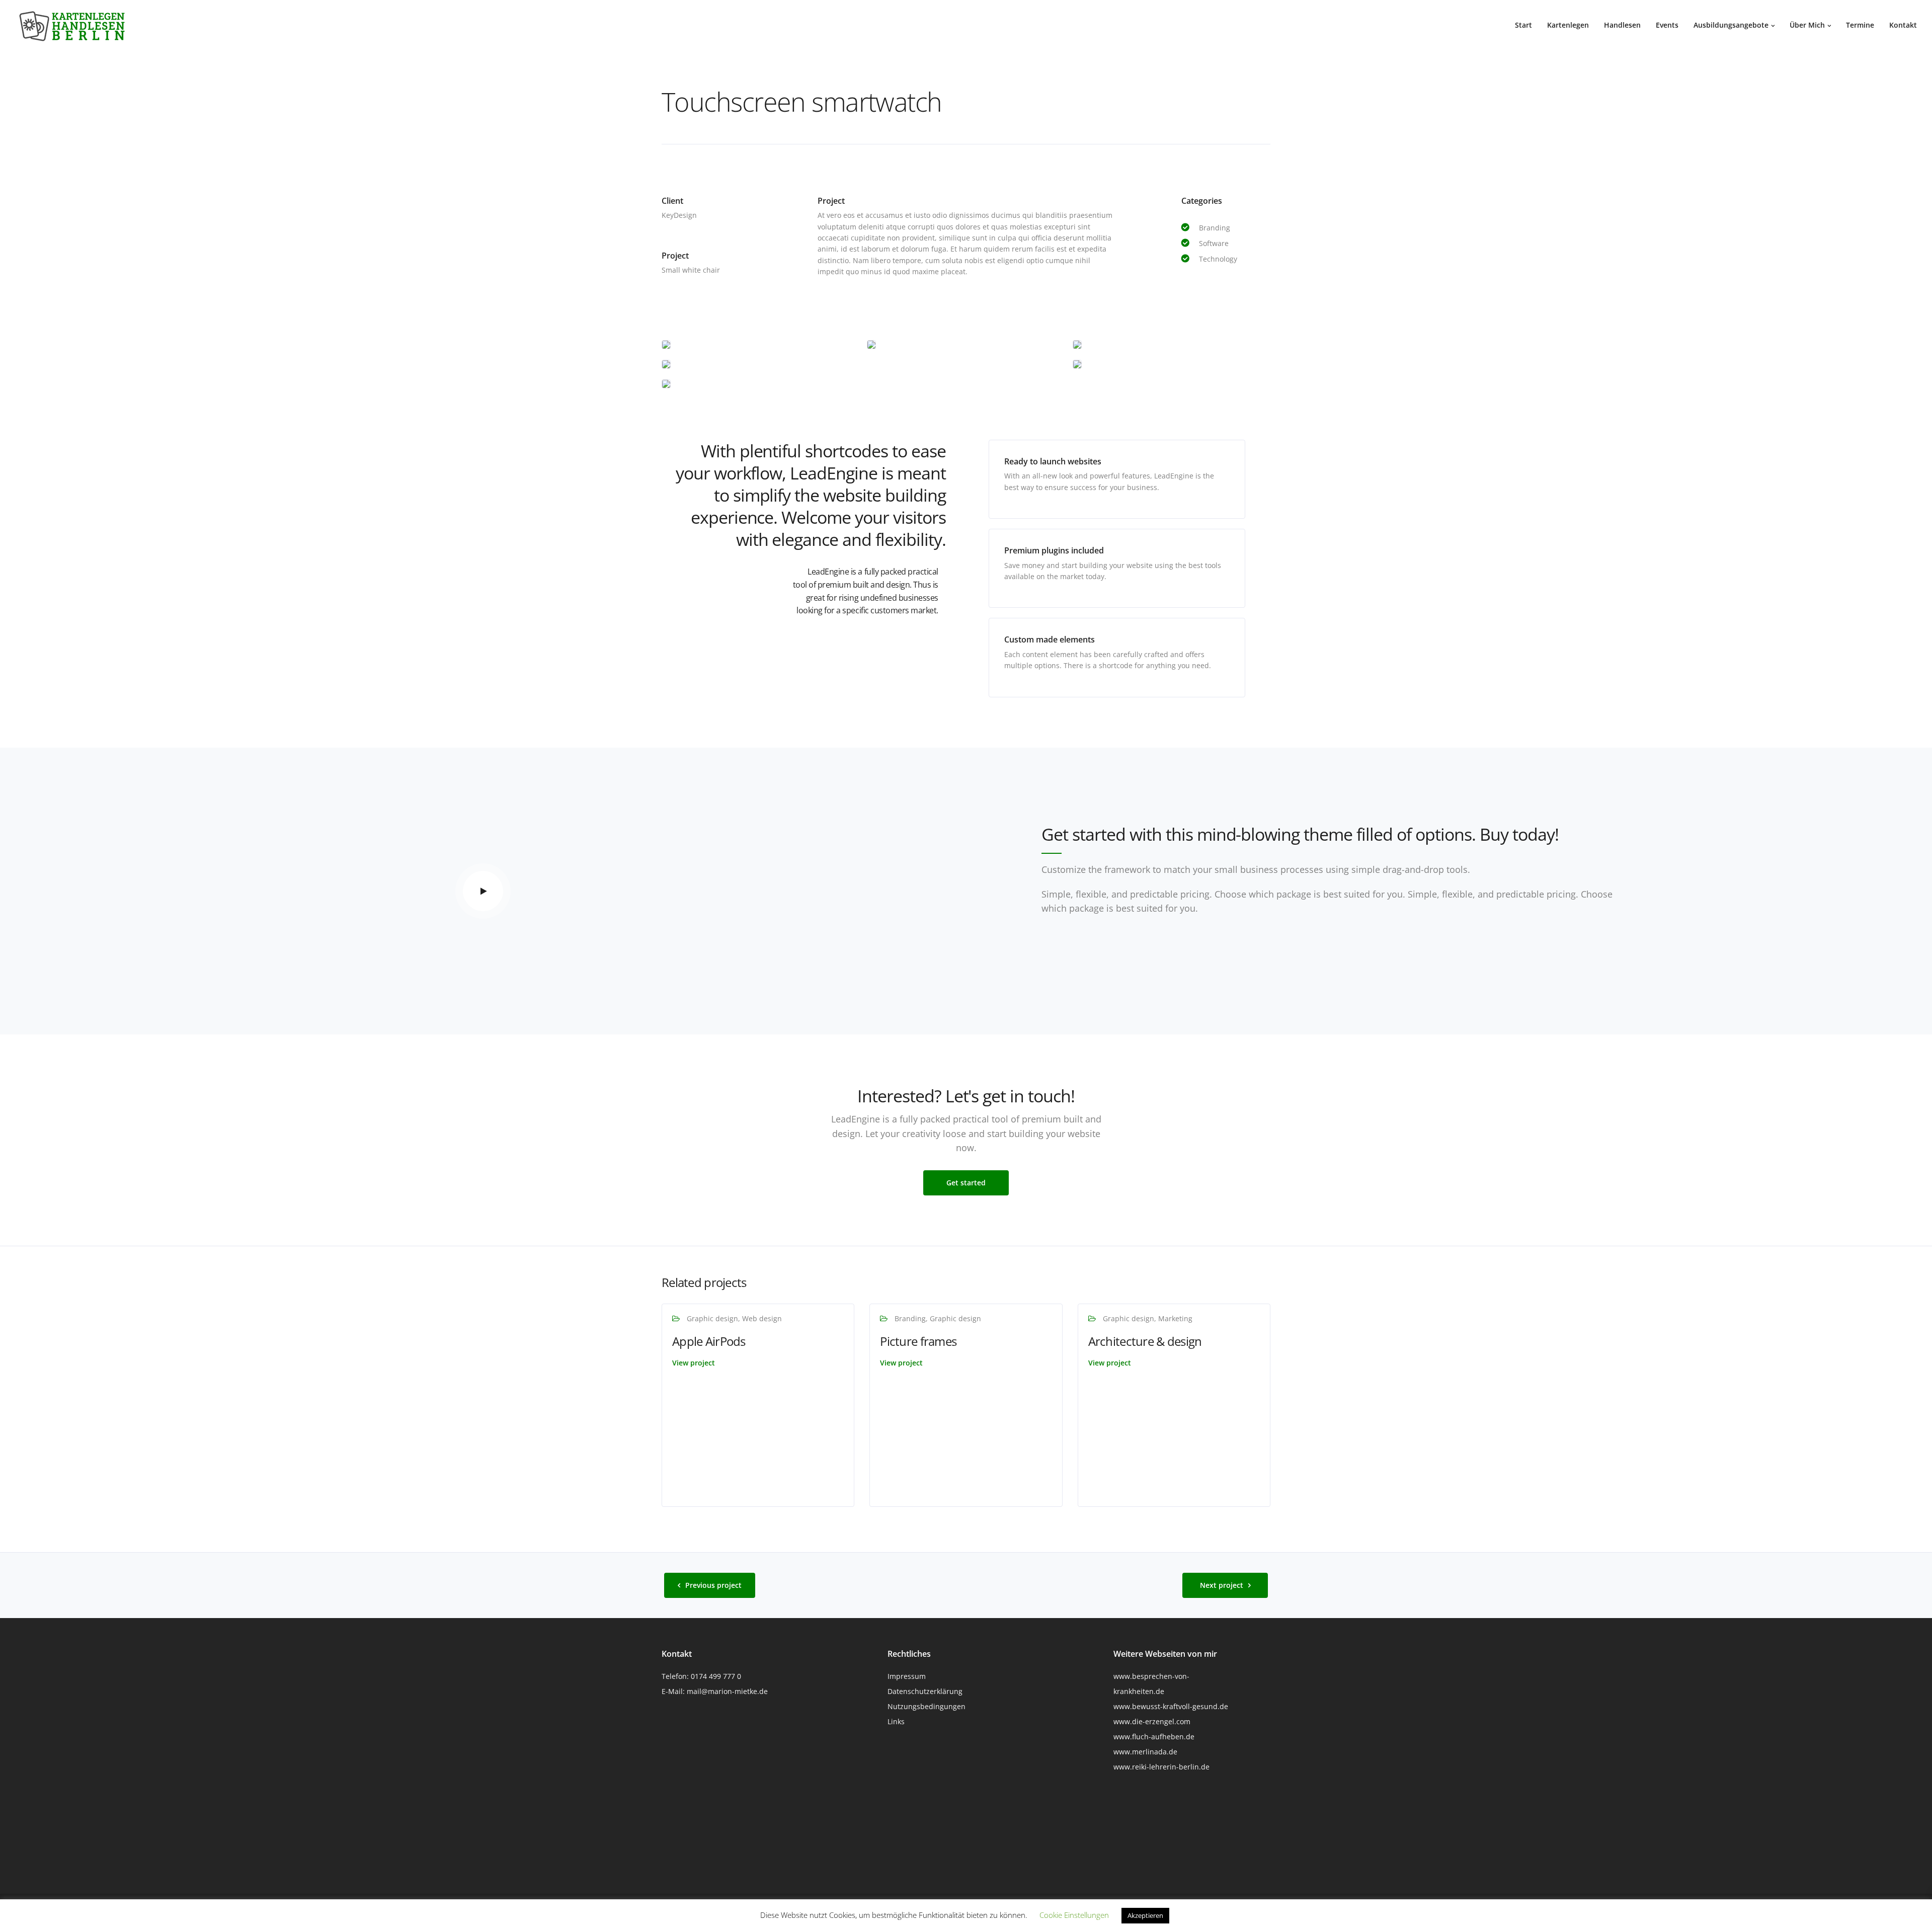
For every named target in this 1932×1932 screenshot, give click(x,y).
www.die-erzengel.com (1152, 1721)
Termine (1860, 25)
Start (1523, 25)
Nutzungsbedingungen (927, 1706)
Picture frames (918, 1341)
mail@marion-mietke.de (727, 1691)
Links (896, 1721)
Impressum (907, 1676)
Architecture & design (1145, 1341)
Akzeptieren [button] (1145, 1915)
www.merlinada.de (1145, 1752)
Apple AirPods (709, 1341)
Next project (1222, 1585)
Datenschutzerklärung (925, 1691)
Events (1667, 25)
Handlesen (1622, 25)
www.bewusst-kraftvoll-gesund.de (1171, 1706)
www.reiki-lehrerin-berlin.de (1161, 1767)
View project (694, 1363)
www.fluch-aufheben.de (1154, 1737)
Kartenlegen (1568, 25)
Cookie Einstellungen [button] (1074, 1915)
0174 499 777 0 (716, 1676)
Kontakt (1903, 25)
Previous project (713, 1585)
